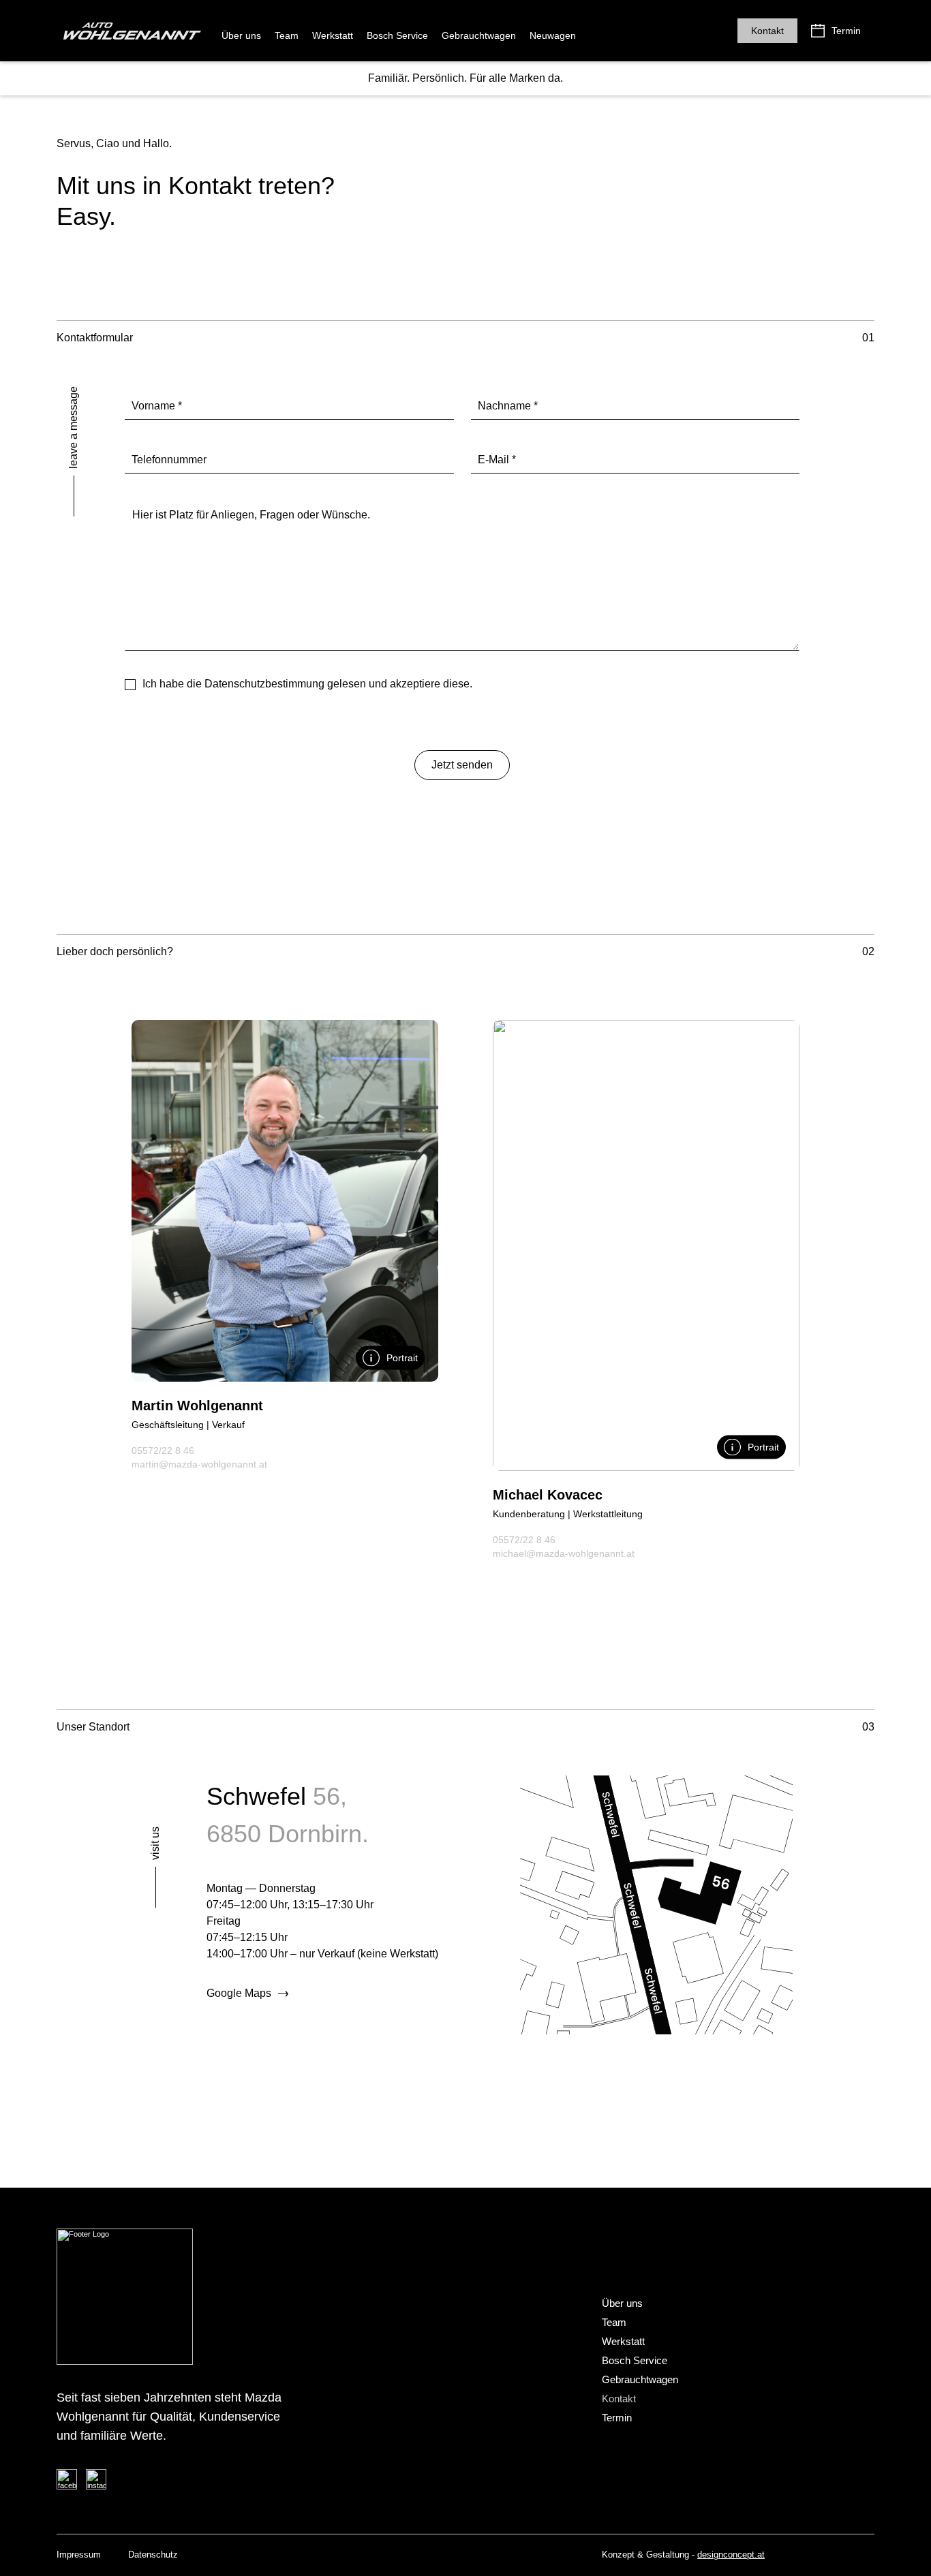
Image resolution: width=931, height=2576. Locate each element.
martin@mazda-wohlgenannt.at (199, 1464)
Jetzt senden (462, 765)
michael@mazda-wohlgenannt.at (564, 1553)
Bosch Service (397, 35)
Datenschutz (153, 2555)
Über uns (241, 35)
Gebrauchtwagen (479, 35)
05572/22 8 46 (163, 1450)
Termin (846, 31)
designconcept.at (731, 2555)
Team (287, 35)
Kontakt (767, 31)
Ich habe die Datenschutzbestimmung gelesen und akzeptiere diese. (307, 684)
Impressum (79, 2555)
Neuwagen (553, 35)
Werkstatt (333, 35)
